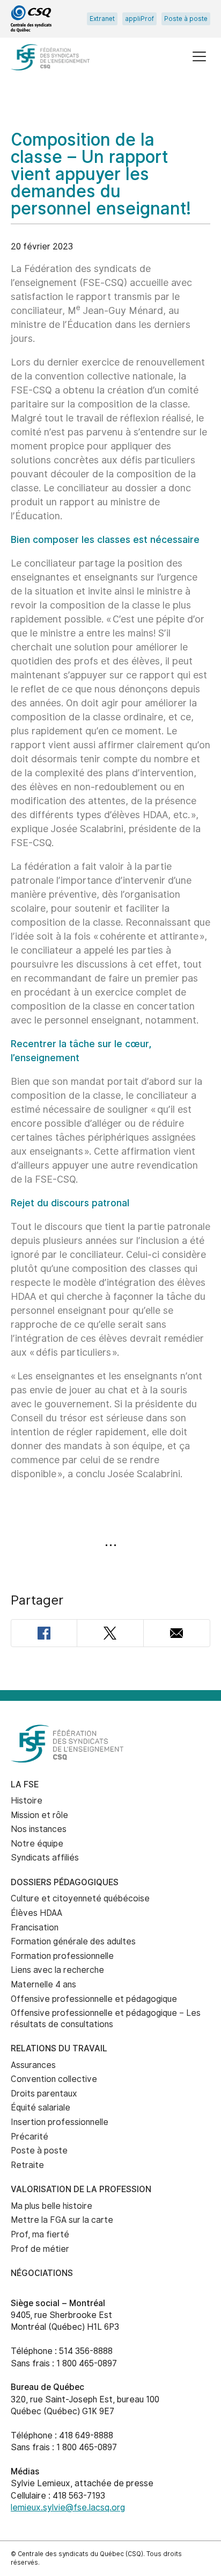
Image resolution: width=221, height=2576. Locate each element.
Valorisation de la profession (81, 2189)
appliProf (139, 19)
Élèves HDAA (36, 1913)
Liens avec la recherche (57, 1970)
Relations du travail (59, 2048)
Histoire (27, 1801)
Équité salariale (40, 2108)
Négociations (42, 2273)
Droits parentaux (44, 2094)
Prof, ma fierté (40, 2234)
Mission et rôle (39, 1815)
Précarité (30, 2137)
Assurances (33, 2065)
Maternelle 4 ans (43, 1984)
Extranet (102, 19)
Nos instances (39, 1829)
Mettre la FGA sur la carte (62, 2220)
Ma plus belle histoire (51, 2206)
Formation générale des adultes (73, 1941)
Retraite (27, 2165)
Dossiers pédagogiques (65, 1882)
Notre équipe (37, 1844)
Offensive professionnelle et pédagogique (94, 1999)
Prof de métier (40, 2249)
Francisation (35, 1927)
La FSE (25, 1784)
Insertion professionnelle (60, 2122)
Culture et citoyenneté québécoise (80, 1898)
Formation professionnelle (62, 1956)
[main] (110, 893)
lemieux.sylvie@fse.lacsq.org (68, 2507)
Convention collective (54, 2079)
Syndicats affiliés (45, 1858)
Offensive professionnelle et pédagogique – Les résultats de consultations (106, 2019)
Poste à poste (186, 19)
